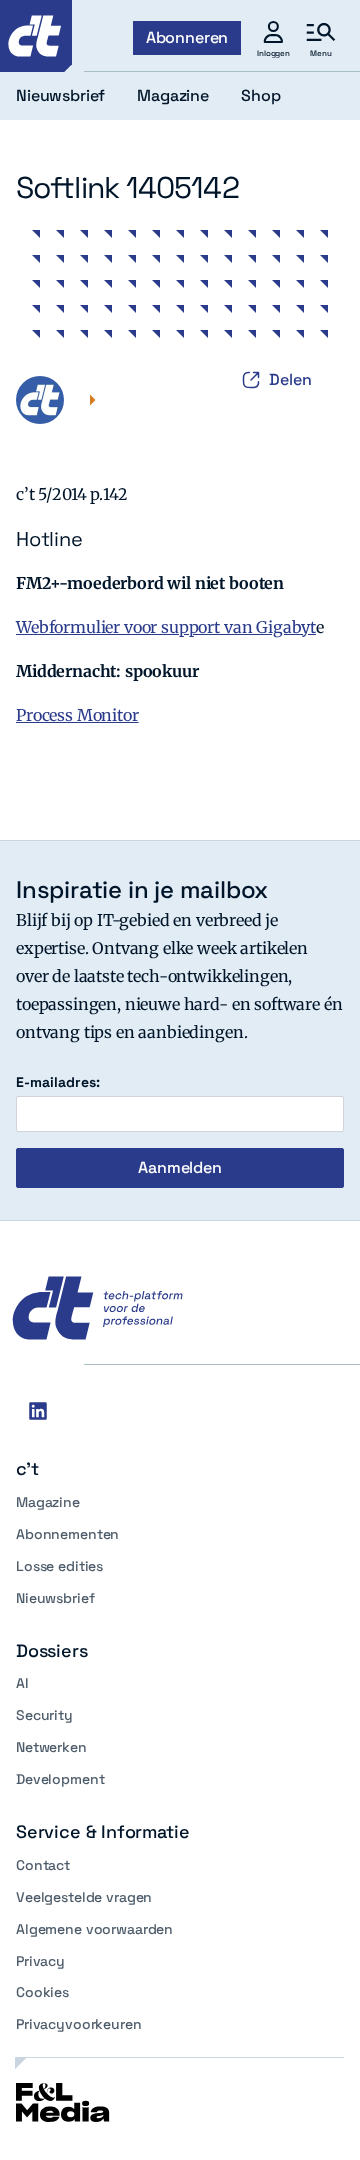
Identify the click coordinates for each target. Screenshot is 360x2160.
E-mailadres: (58, 1082)
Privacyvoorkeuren (79, 2024)
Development (60, 1779)
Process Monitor (77, 715)
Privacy (40, 1961)
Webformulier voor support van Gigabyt (166, 627)
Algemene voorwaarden (94, 1929)
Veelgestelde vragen (84, 1897)
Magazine (48, 1502)
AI (22, 1683)
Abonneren (187, 37)
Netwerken (51, 1747)
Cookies (42, 1992)
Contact (43, 1865)
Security (44, 1715)
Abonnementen (67, 1534)
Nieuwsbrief (55, 1598)
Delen (290, 379)
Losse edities (59, 1566)
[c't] (36, 36)
